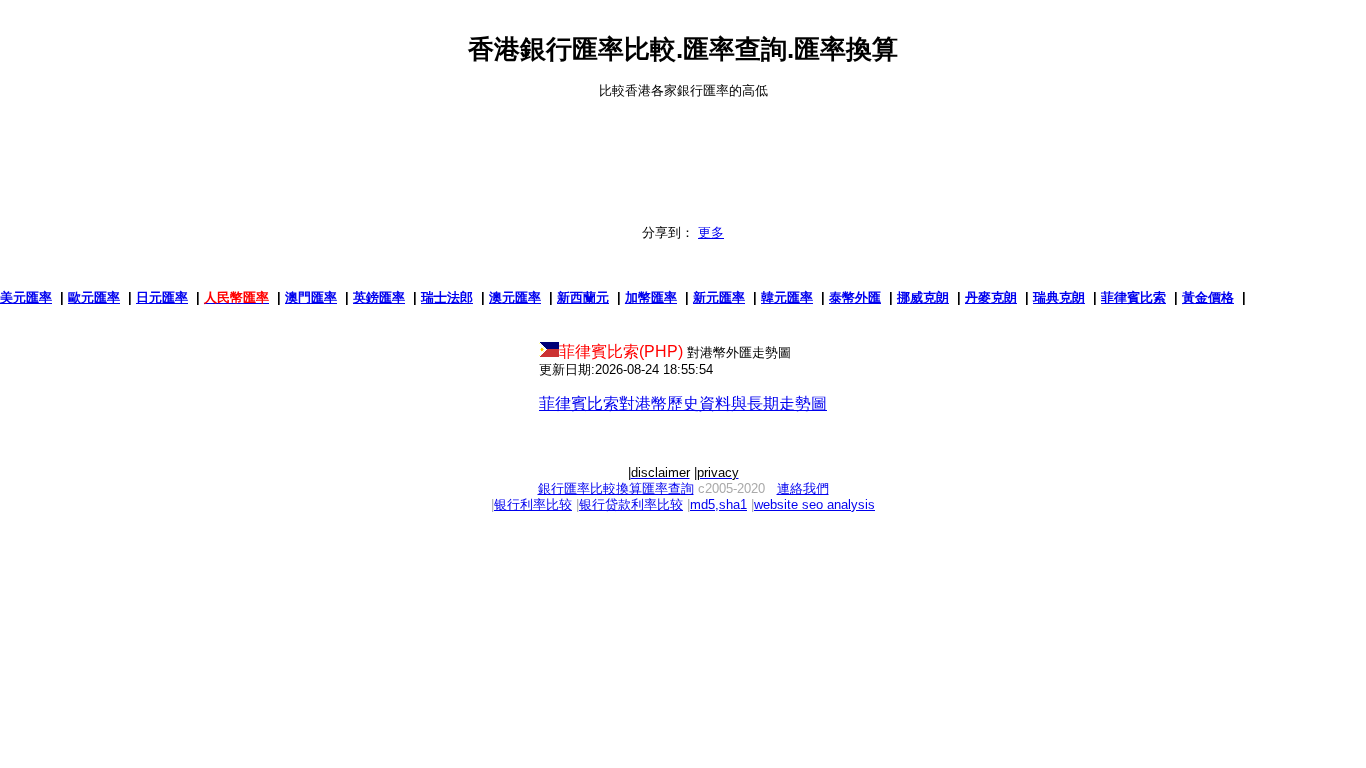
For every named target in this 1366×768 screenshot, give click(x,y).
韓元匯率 (787, 297)
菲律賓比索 (1133, 297)
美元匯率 (26, 297)
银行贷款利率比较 (631, 504)
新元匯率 (719, 297)
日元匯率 (162, 297)
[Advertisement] (683, 144)
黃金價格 (1208, 297)
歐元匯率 (94, 297)
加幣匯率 (651, 297)
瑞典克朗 (1059, 297)
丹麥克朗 (991, 297)
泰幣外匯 (855, 297)
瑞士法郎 (447, 297)
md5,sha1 (718, 504)
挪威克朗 (923, 297)
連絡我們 (803, 488)
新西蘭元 (583, 297)
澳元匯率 (515, 297)
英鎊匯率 (379, 297)
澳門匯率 (311, 297)
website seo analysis (814, 504)
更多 (711, 232)
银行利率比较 (533, 504)
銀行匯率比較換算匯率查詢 (616, 488)
